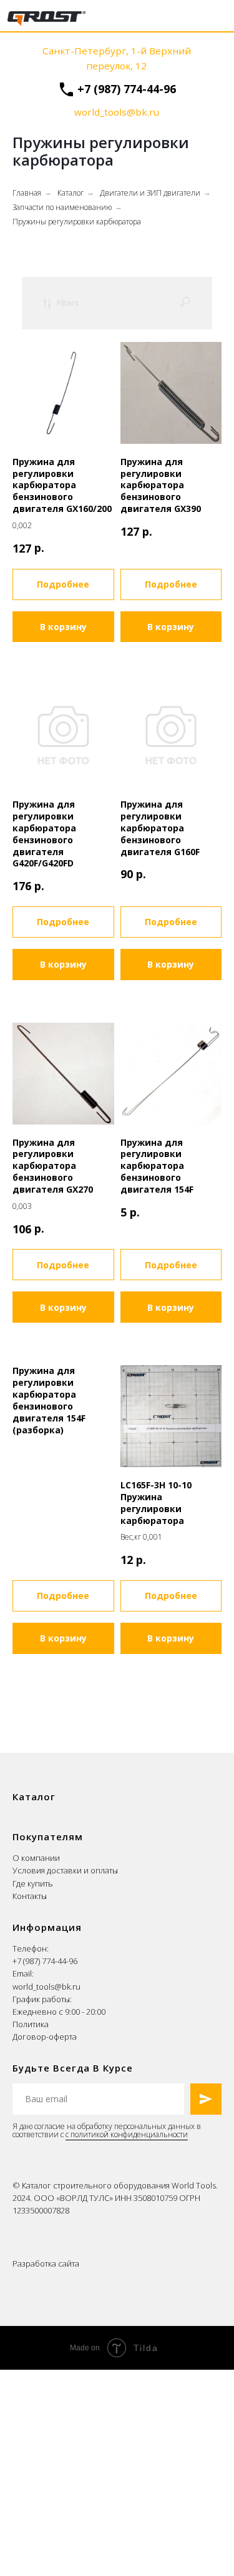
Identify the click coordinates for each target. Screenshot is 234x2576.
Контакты (30, 1896)
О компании (36, 1858)
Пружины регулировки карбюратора (77, 222)
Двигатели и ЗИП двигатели (150, 193)
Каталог (71, 193)
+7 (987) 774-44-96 (127, 89)
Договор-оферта (45, 2037)
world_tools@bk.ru (46, 1987)
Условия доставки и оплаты (65, 1870)
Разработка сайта (46, 2263)
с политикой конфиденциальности (127, 2134)
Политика (31, 2024)
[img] (46, 18)
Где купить (33, 1883)
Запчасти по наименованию (62, 207)
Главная (27, 193)
